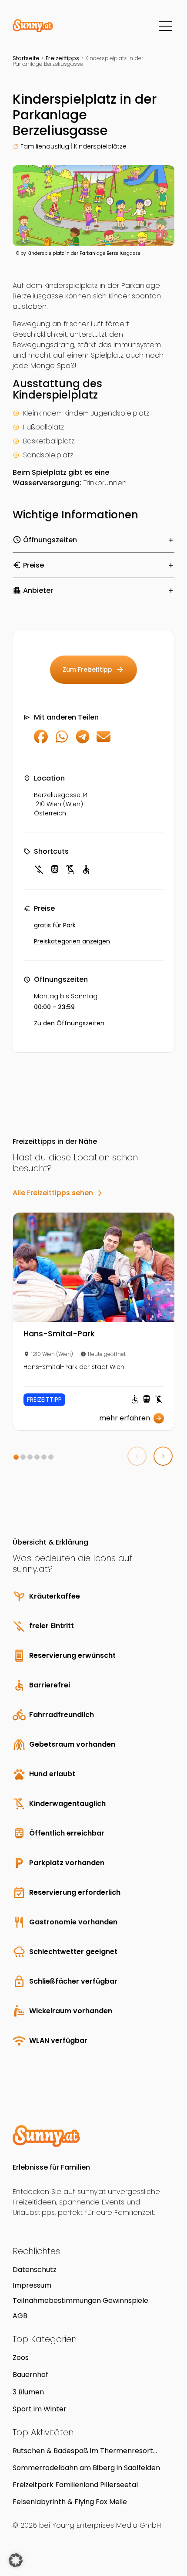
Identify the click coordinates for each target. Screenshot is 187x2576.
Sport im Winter (40, 2409)
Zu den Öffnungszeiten (69, 1023)
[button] (16, 1457)
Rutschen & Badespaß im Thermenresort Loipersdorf (83, 2451)
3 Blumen (28, 2392)
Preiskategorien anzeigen (72, 941)
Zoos (21, 2358)
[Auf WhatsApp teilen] (62, 741)
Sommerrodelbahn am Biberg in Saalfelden (86, 2468)
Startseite (26, 58)
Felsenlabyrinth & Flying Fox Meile (70, 2502)
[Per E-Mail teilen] (104, 741)
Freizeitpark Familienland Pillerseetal (75, 2485)
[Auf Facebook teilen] (41, 741)
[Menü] (165, 26)
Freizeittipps (62, 58)
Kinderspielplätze (100, 146)
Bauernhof (30, 2375)
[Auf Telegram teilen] (83, 741)
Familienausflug (45, 146)
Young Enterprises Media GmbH (107, 2525)
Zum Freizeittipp (93, 669)
